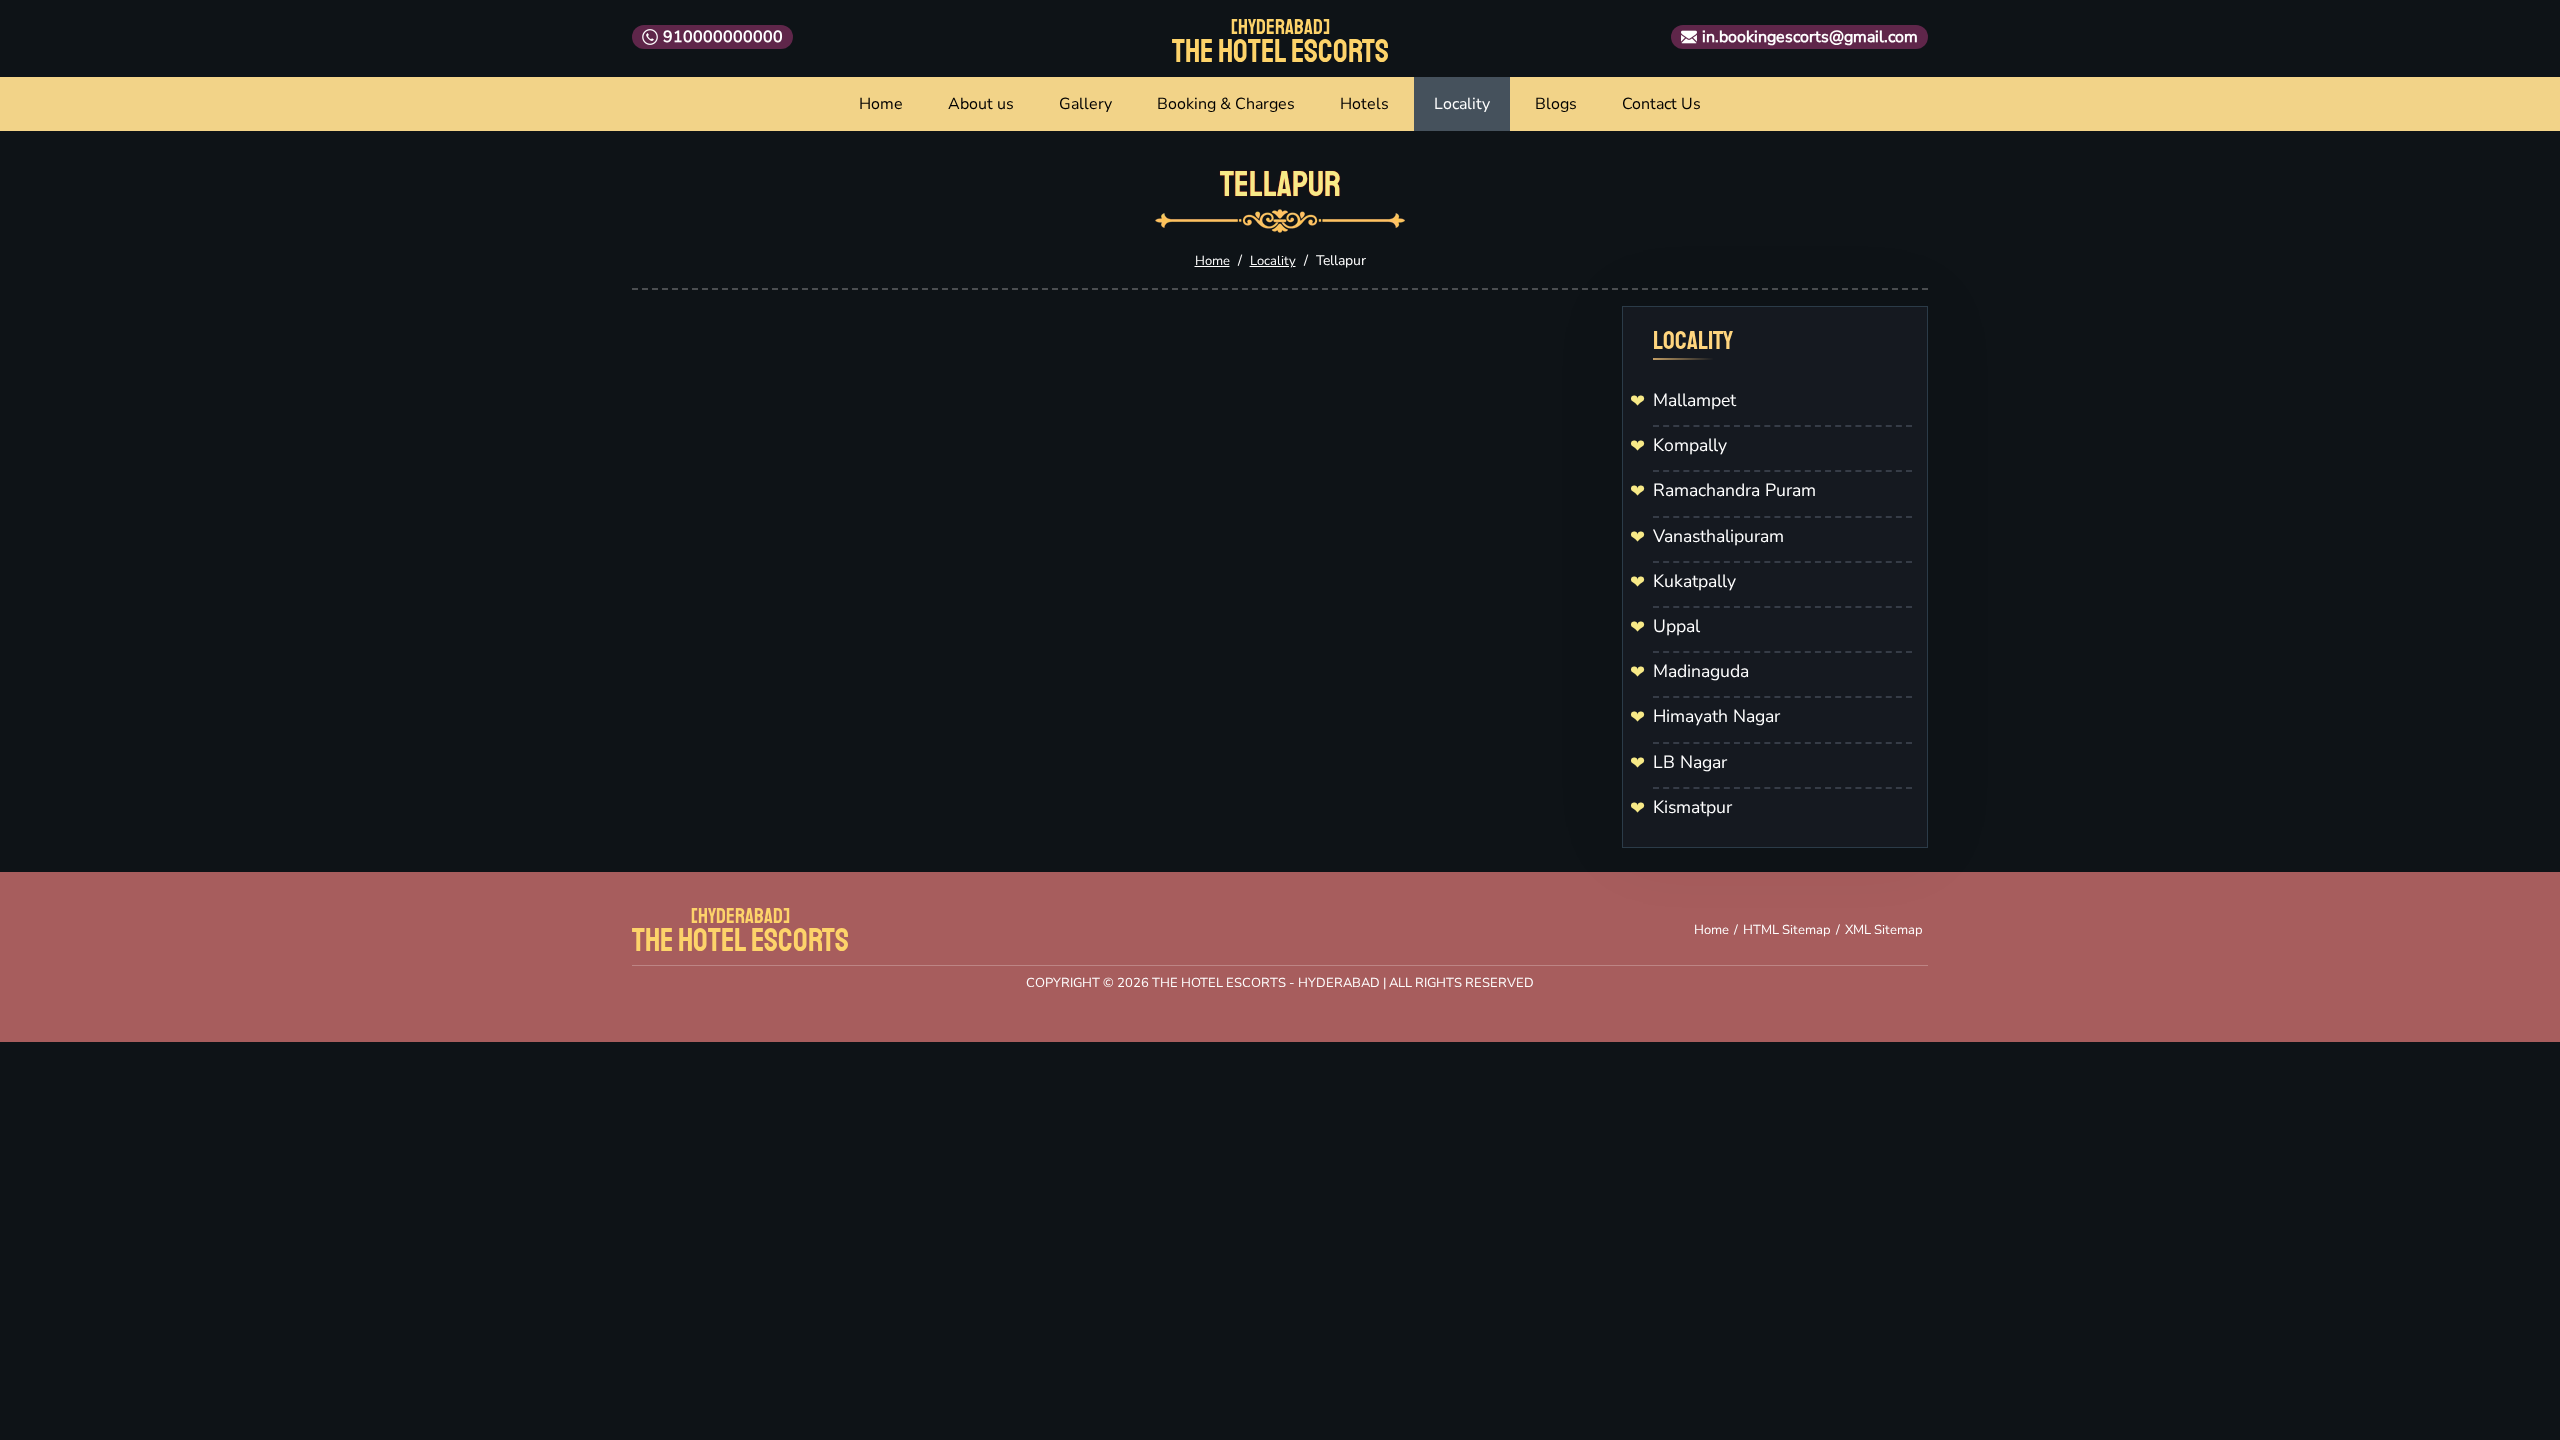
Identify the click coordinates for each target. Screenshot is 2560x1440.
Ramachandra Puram (1734, 490)
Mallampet (1694, 400)
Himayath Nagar (1716, 716)
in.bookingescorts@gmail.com (1810, 37)
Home (881, 104)
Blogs (1556, 104)
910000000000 (723, 37)
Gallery (1085, 104)
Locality (1462, 104)
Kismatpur (1692, 807)
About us (981, 104)
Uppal (1676, 626)
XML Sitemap (1884, 930)
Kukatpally (1694, 581)
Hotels (1364, 104)
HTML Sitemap (1787, 930)
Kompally (1690, 445)
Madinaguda (1701, 671)
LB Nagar (1690, 762)
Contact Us (1661, 104)
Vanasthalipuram (1718, 536)
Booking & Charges (1226, 104)
